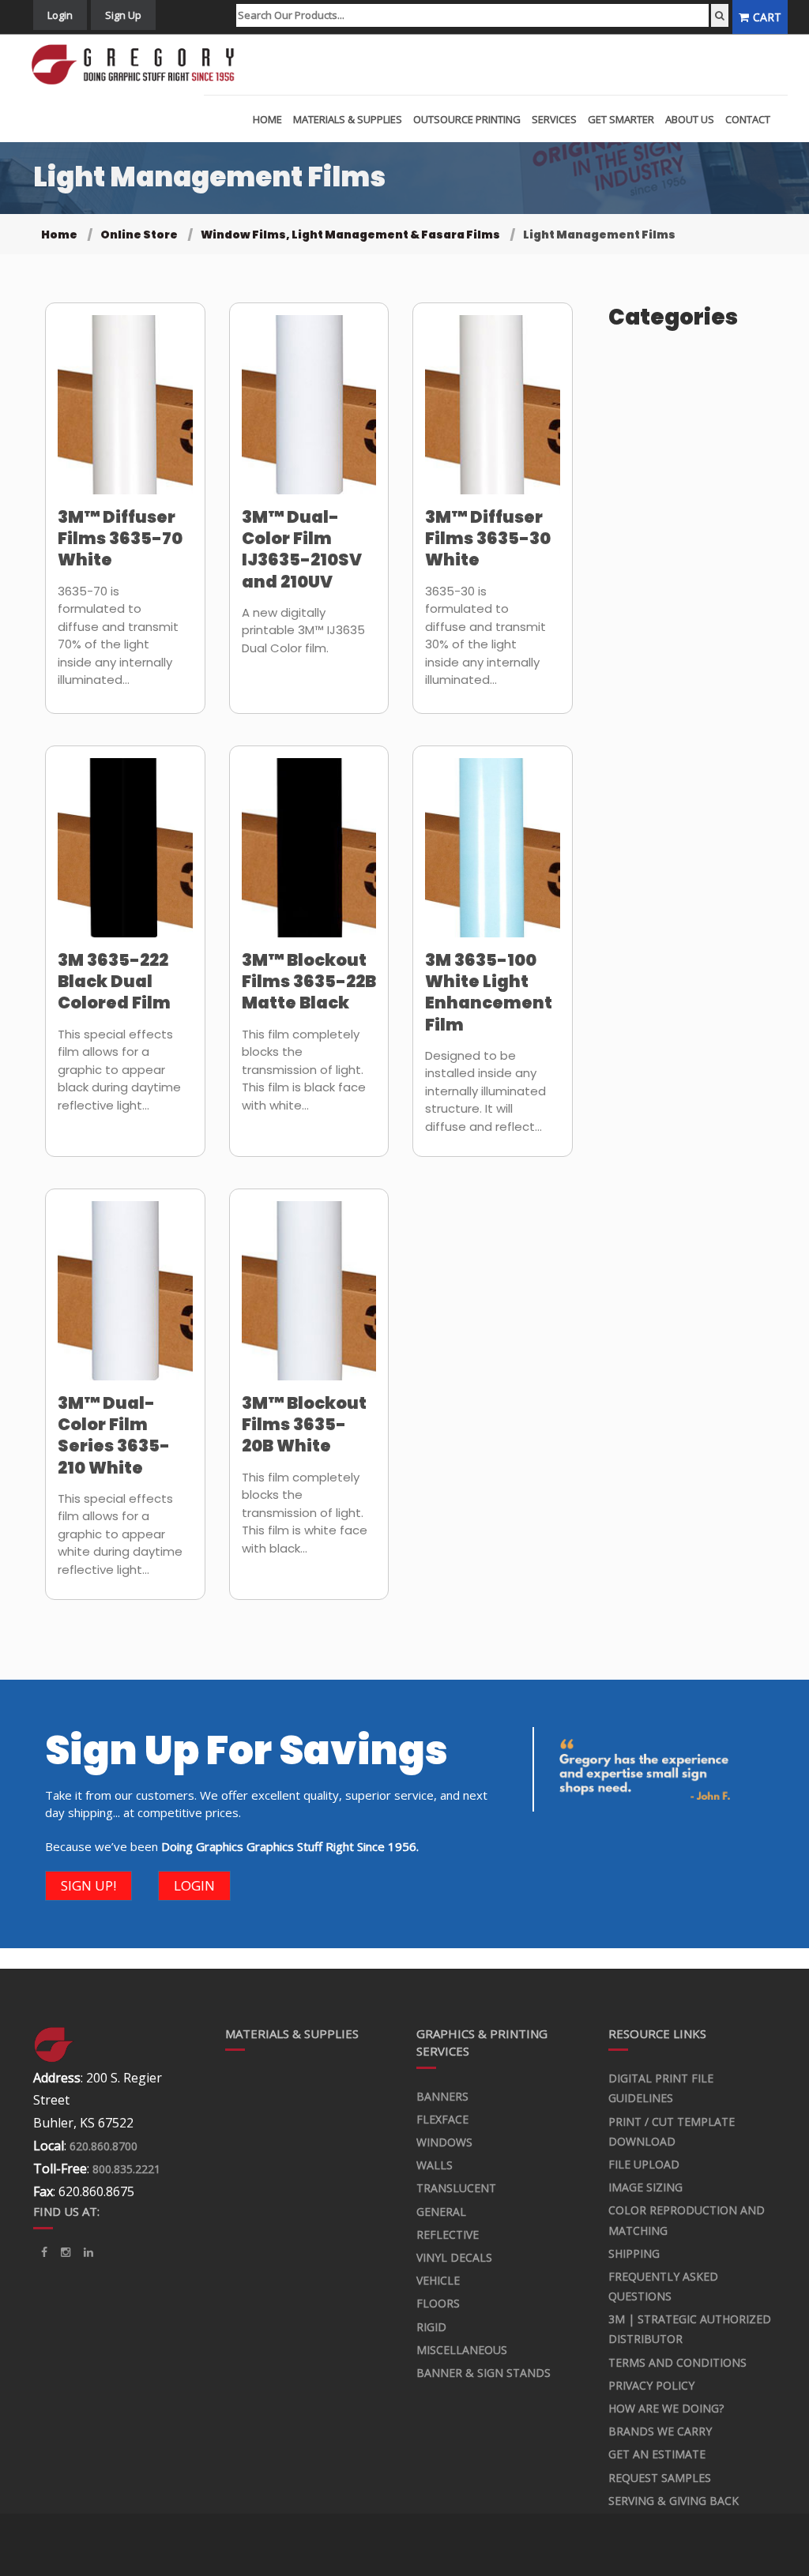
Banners (442, 2096)
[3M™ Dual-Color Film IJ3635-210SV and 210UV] (309, 415)
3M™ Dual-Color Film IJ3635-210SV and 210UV (302, 549)
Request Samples (660, 2478)
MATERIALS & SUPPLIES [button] (348, 119)
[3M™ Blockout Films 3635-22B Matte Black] (309, 858)
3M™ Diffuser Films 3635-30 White (488, 539)
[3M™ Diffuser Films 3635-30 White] (493, 415)
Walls (435, 2165)
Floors (438, 2303)
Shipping (634, 2253)
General (441, 2212)
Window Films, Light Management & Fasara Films (350, 235)
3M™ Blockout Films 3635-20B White (304, 1425)
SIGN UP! (88, 1885)
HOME (267, 119)
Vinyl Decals (454, 2257)
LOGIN (194, 1885)
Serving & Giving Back (674, 2501)
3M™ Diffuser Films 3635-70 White (120, 539)
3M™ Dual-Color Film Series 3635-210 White (114, 1435)
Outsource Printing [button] (467, 119)
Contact (748, 119)
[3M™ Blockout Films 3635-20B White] (309, 1301)
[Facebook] (44, 2252)
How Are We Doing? (666, 2408)
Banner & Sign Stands (484, 2373)
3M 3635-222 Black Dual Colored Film (114, 982)
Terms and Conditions (677, 2362)
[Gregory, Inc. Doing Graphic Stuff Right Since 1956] (139, 65)
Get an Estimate (657, 2454)
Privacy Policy (651, 2385)
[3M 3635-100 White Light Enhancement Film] (493, 858)
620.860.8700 (103, 2146)
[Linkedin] (66, 2252)
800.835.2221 (126, 2169)
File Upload (644, 2164)
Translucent (456, 2188)
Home (59, 235)
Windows (444, 2142)
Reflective (448, 2234)
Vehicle (438, 2280)
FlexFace (442, 2119)
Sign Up (123, 15)
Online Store (139, 235)
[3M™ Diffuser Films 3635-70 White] (125, 415)
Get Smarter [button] (621, 119)
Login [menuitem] (60, 15)
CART (767, 17)
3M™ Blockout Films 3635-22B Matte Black (309, 982)
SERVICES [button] (554, 119)
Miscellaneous (462, 2350)
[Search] (720, 15)
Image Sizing (645, 2187)
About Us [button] (690, 119)
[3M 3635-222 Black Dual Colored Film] (125, 858)
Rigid (431, 2327)
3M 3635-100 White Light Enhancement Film (489, 992)
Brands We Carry (660, 2431)
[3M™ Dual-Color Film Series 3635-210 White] (125, 1301)
